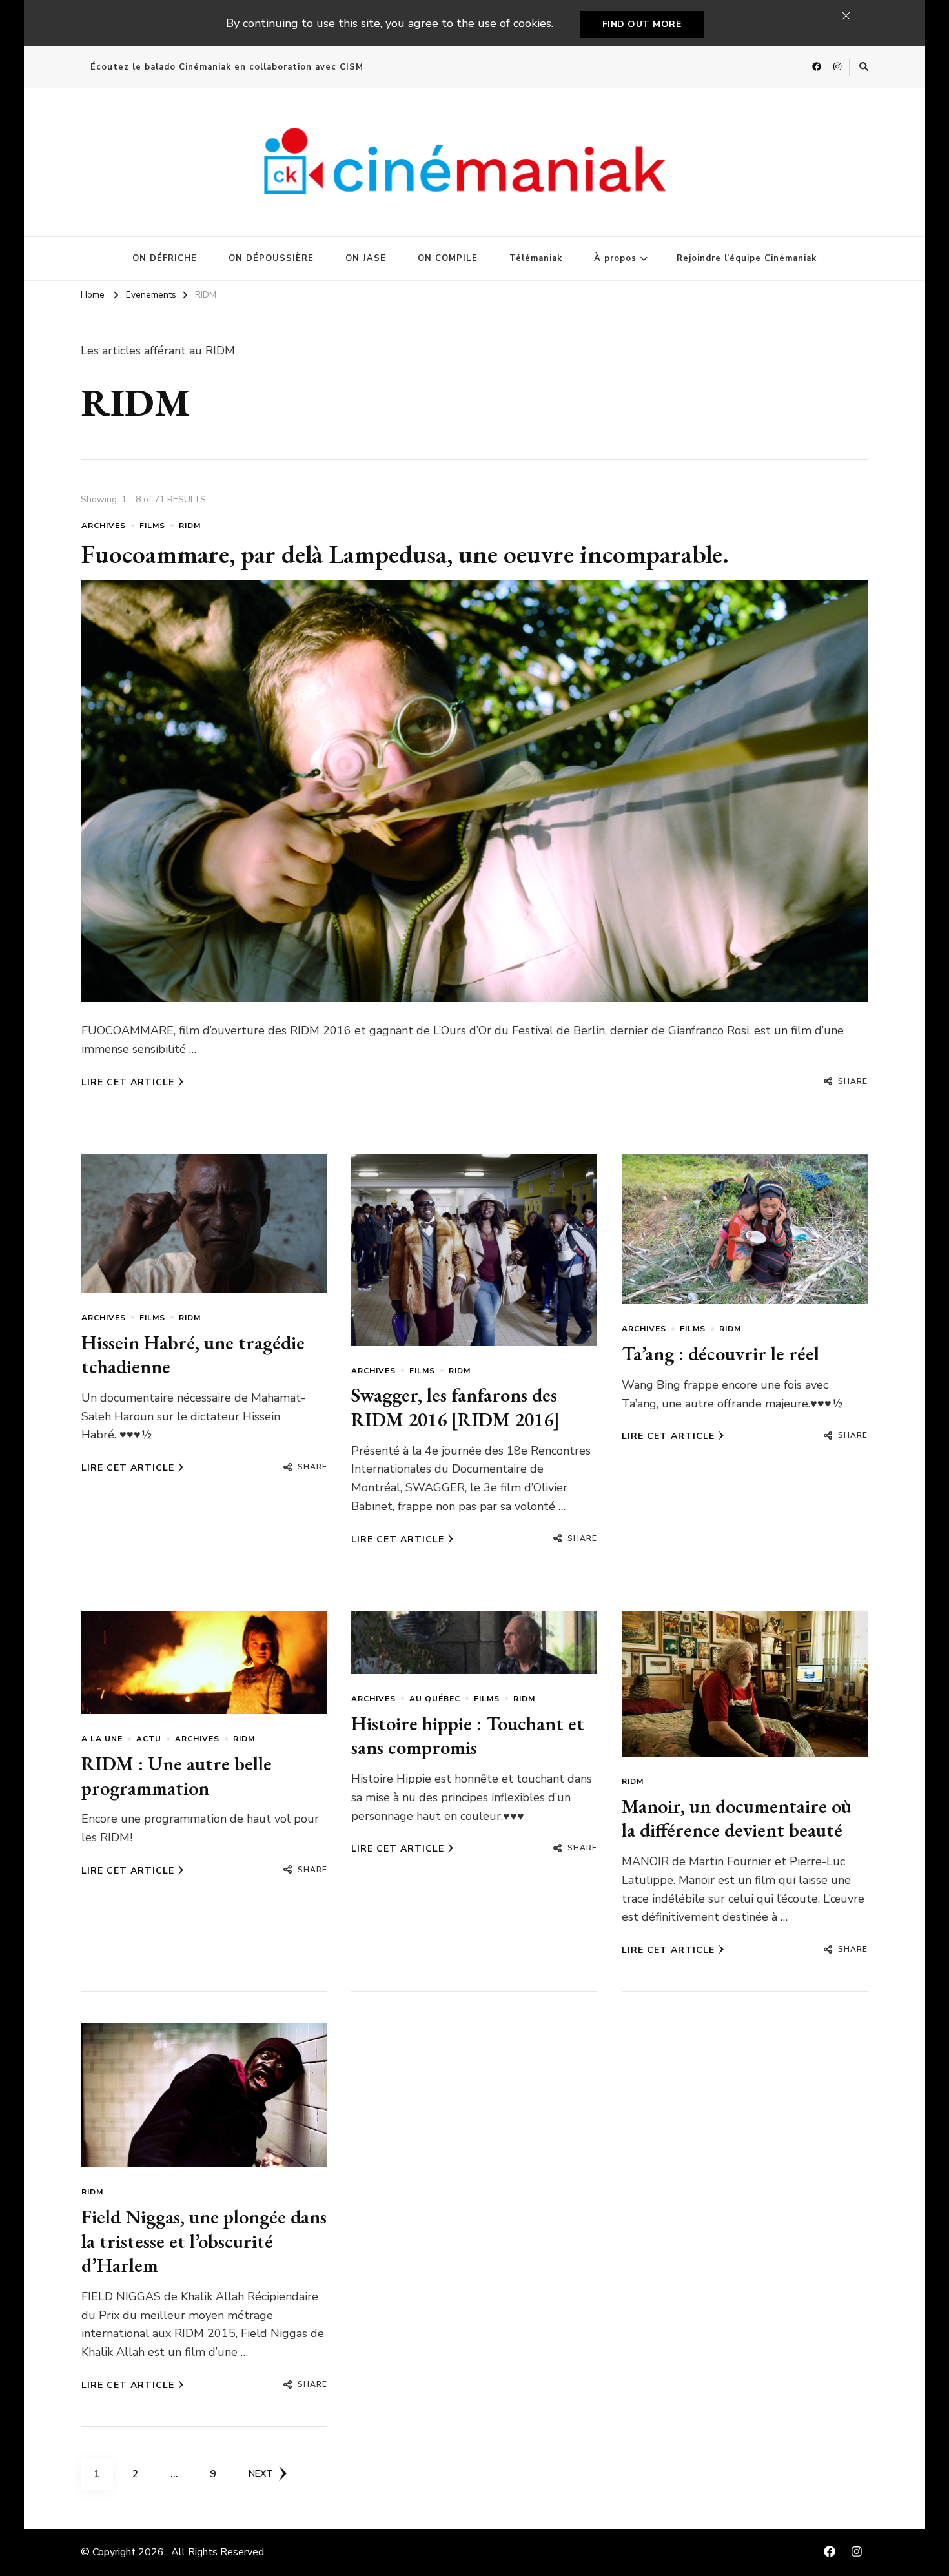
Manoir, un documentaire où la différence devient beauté (737, 1818)
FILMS (152, 526)
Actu (149, 1739)
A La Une (102, 1739)
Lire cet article (128, 1082)
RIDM (190, 526)
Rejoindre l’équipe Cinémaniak (747, 258)
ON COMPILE (448, 258)
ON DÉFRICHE (165, 258)
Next (260, 2474)
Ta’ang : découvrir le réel (720, 1354)
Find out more (642, 24)
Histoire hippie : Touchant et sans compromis (468, 1736)
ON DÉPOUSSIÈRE (271, 258)
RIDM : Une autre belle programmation (177, 1776)
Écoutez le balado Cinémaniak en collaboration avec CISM (227, 67)
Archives (104, 526)
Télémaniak (536, 258)
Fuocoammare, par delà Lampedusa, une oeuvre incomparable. (405, 554)
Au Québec (435, 1699)
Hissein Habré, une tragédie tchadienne (193, 1355)
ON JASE (366, 258)
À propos (615, 258)
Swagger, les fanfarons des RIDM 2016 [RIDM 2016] (455, 1407)
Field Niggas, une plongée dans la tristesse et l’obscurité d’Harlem (204, 2241)
